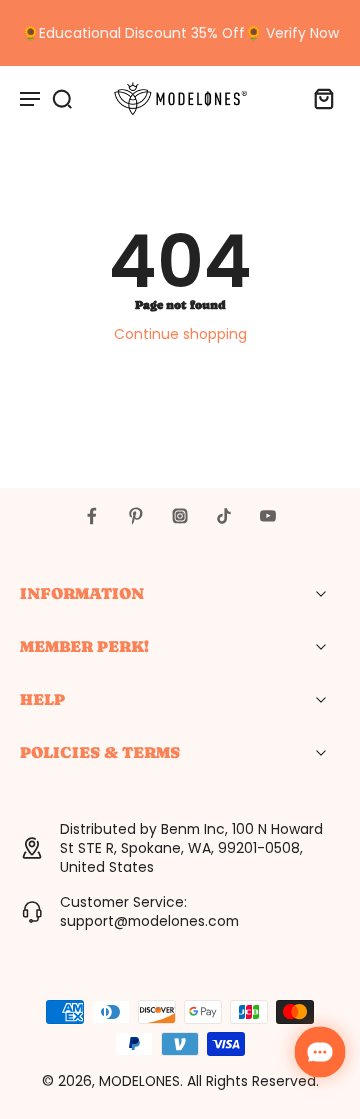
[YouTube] (268, 516)
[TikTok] (224, 516)
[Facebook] (92, 516)
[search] (62, 98)
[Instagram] (180, 516)
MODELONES (139, 1081)
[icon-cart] (318, 98)
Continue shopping (180, 334)
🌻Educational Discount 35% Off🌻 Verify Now (180, 33)
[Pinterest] (136, 516)
